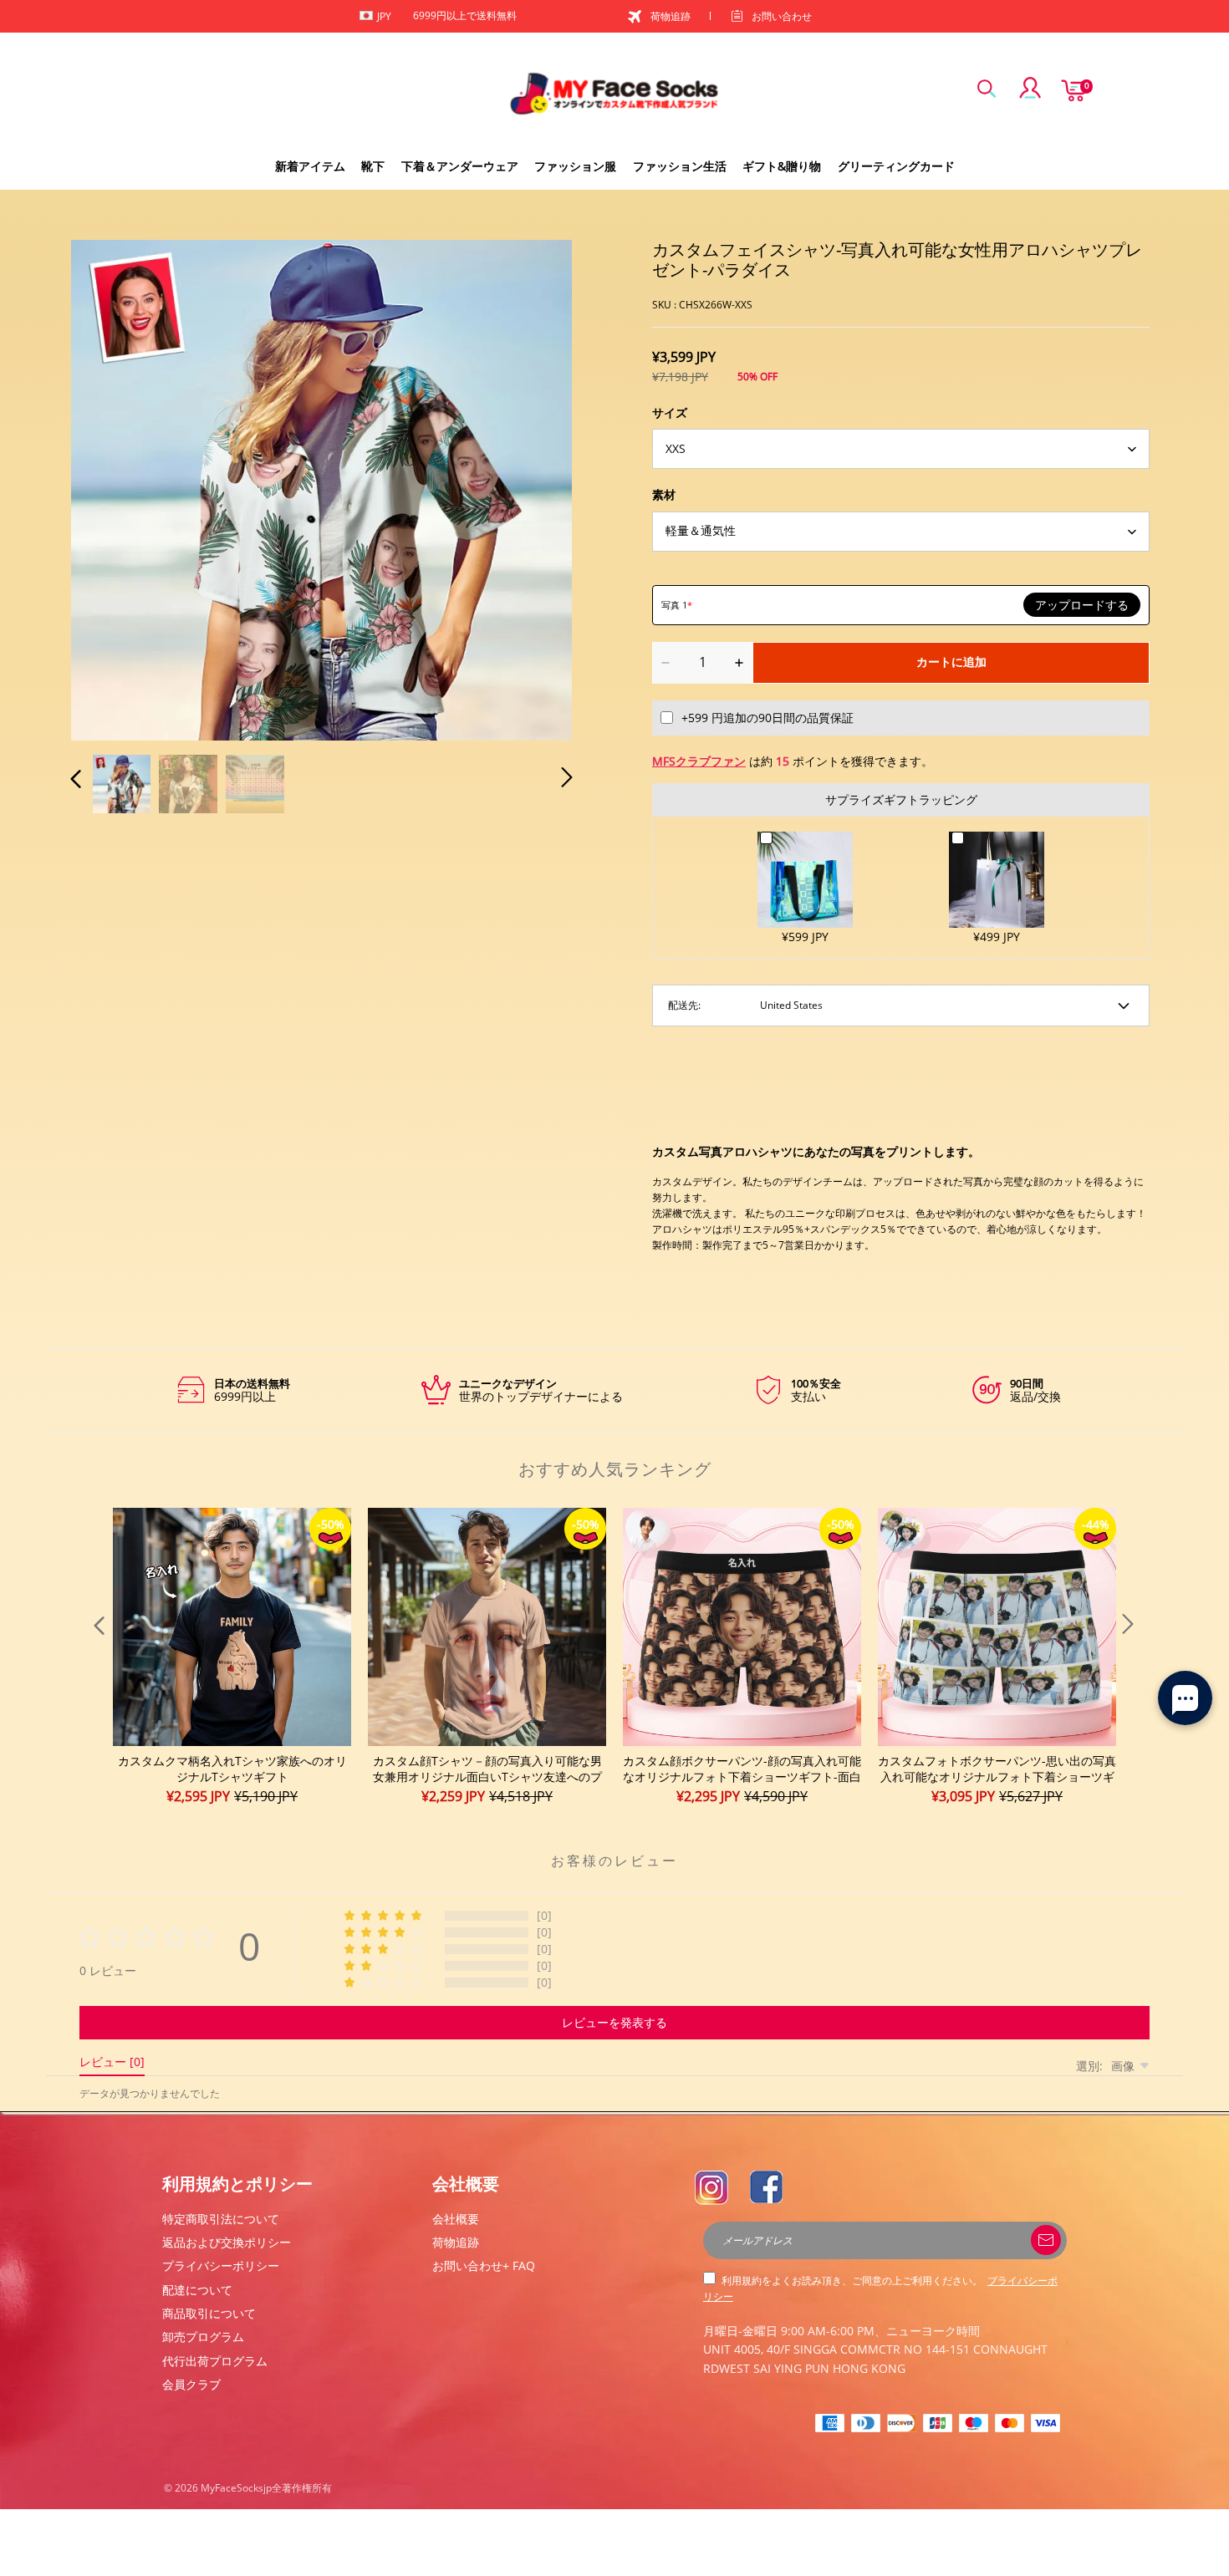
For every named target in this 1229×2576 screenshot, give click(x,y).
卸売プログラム (203, 2337)
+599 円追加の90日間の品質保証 (767, 718)
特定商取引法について (221, 2219)
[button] (110, 487)
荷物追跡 (671, 16)
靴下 (373, 166)
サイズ (670, 412)
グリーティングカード (896, 166)
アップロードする (1082, 605)
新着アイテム (310, 166)
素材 (664, 494)
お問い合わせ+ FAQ (484, 2265)
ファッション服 (575, 166)
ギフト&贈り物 (782, 166)
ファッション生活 (680, 166)
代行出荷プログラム (215, 2361)
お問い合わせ (782, 16)
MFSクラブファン (699, 761)
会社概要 (456, 2219)
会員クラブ (191, 2384)
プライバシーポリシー (221, 2265)
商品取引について (209, 2313)
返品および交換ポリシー (227, 2242)
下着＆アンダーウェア (460, 166)
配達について (197, 2290)
